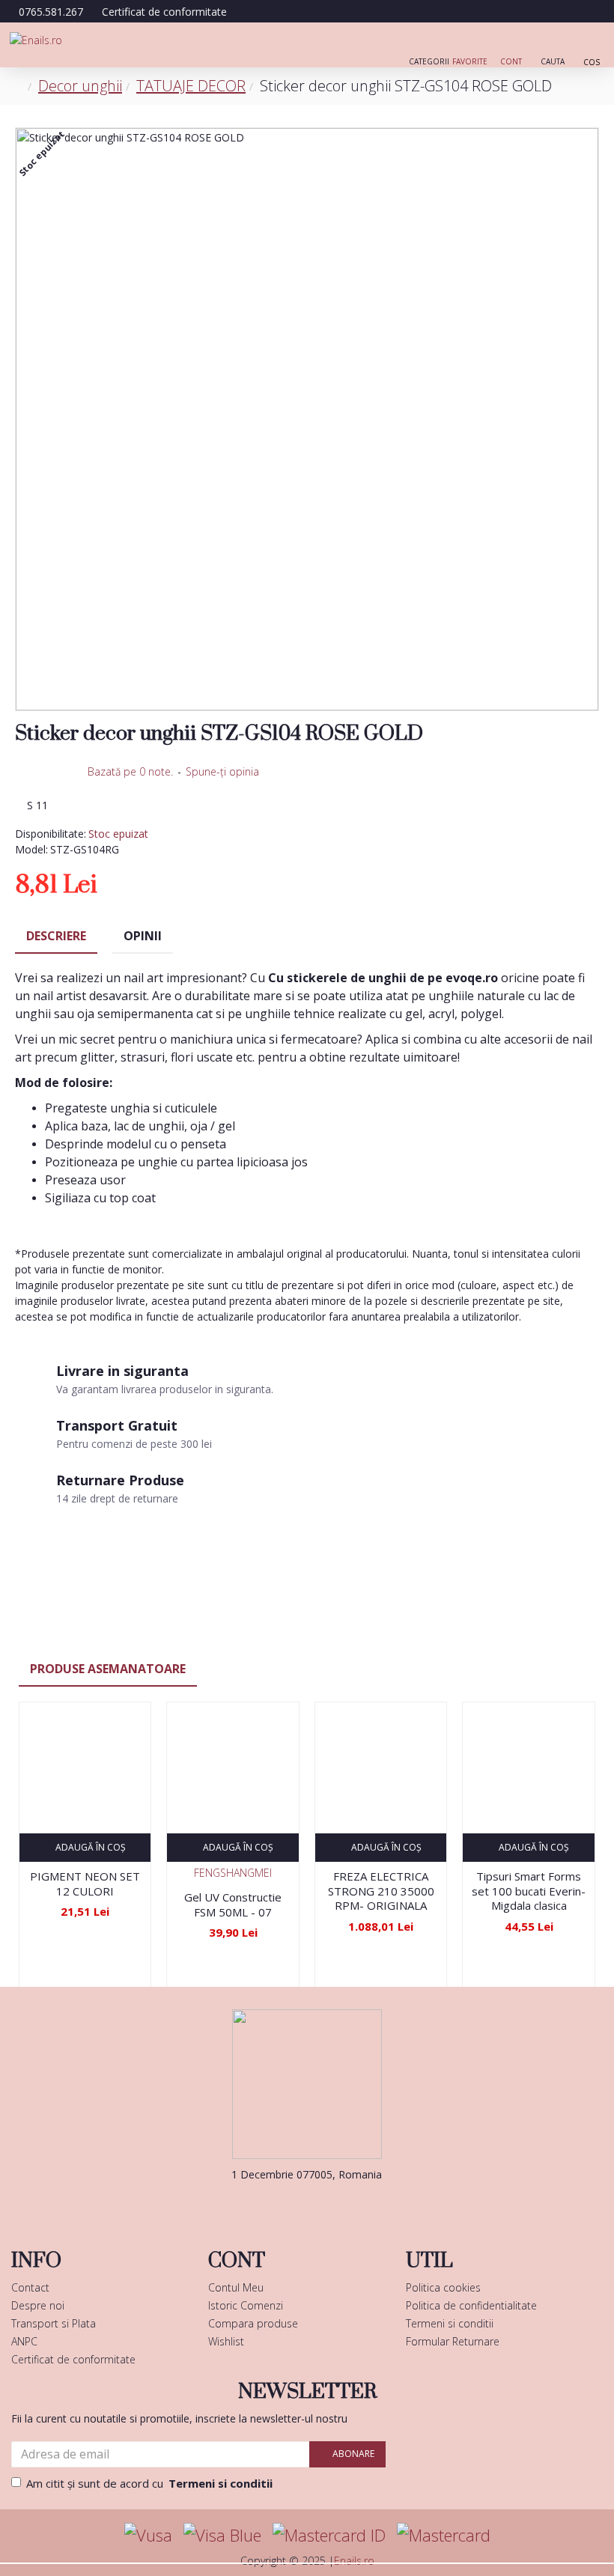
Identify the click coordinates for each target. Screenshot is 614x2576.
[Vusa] (148, 2535)
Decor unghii (80, 86)
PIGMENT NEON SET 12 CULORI (85, 1884)
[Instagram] (329, 2205)
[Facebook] (285, 2205)
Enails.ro (354, 2561)
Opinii (143, 936)
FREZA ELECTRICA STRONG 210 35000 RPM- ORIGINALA (381, 1891)
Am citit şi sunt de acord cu (149, 2483)
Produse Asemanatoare (108, 1669)
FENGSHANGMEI (233, 1873)
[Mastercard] (444, 2535)
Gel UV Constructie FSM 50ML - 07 (233, 1905)
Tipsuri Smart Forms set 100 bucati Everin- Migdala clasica (529, 1891)
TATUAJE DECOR (191, 86)
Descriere (56, 936)
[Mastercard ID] (329, 2535)
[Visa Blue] (222, 2535)
